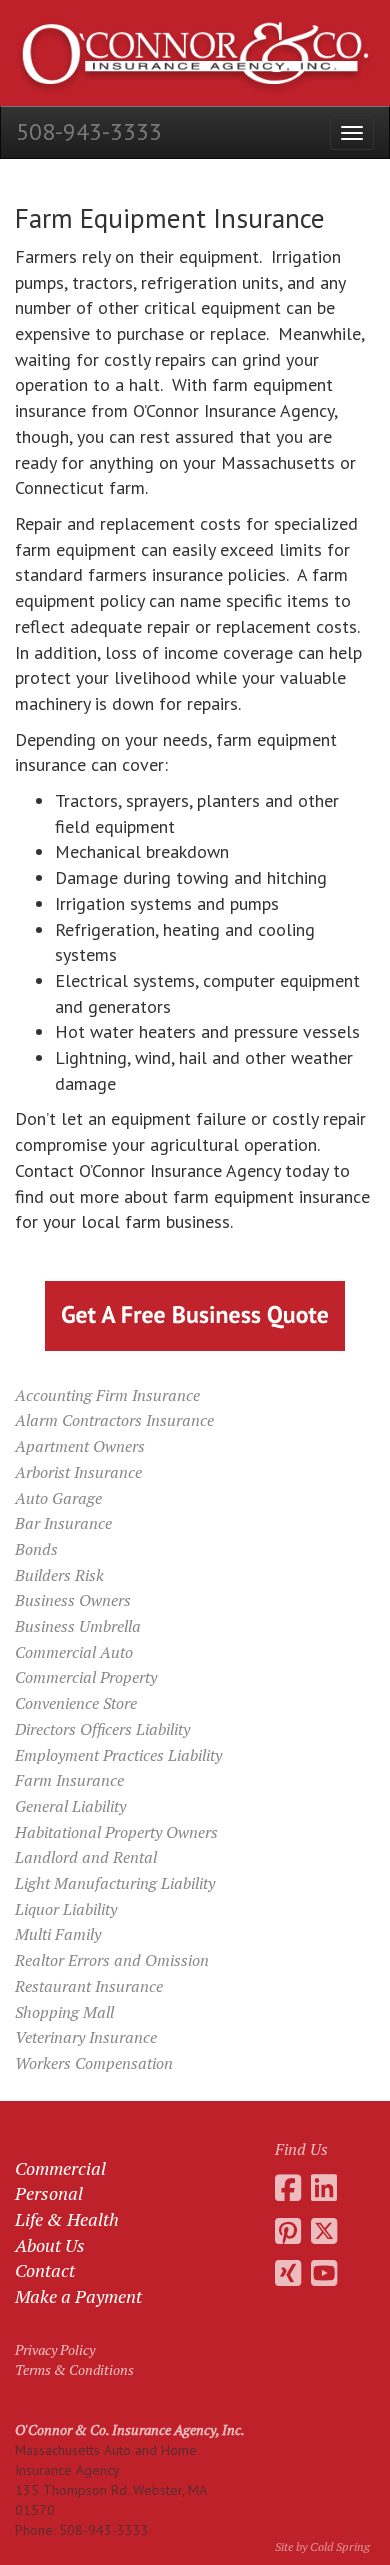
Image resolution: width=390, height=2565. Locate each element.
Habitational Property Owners (116, 1832)
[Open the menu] (352, 132)
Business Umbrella (78, 1626)
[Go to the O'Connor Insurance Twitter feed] (324, 2231)
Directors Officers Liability (102, 1729)
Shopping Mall (64, 2012)
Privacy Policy (55, 2349)
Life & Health (67, 2219)
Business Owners (73, 1600)
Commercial (60, 2168)
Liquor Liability (66, 1909)
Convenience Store (76, 1703)
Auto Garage (58, 1498)
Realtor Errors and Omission (112, 1960)
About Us (50, 2245)
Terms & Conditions (74, 2369)
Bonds (36, 1549)
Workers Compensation (94, 2063)
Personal (49, 2193)
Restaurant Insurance (89, 1986)
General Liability (70, 1806)
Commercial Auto (74, 1652)
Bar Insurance (63, 1523)
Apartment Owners (80, 1446)
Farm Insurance (69, 1780)
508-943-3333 (89, 131)
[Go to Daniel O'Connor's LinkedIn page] (324, 2188)
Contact (45, 2270)
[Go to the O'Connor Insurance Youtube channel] (324, 2273)
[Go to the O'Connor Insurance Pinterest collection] (288, 2231)
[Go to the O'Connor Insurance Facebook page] (288, 2188)
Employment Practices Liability (118, 1755)
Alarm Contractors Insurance (114, 1420)
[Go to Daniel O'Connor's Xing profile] (288, 2273)
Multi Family (58, 1934)
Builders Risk (59, 1575)
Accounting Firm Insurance (107, 1395)
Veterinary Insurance (86, 2037)
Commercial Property (86, 1677)
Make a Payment (78, 2296)
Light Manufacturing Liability (115, 1883)
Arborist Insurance (78, 1472)
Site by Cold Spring (322, 2546)
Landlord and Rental (86, 1857)
